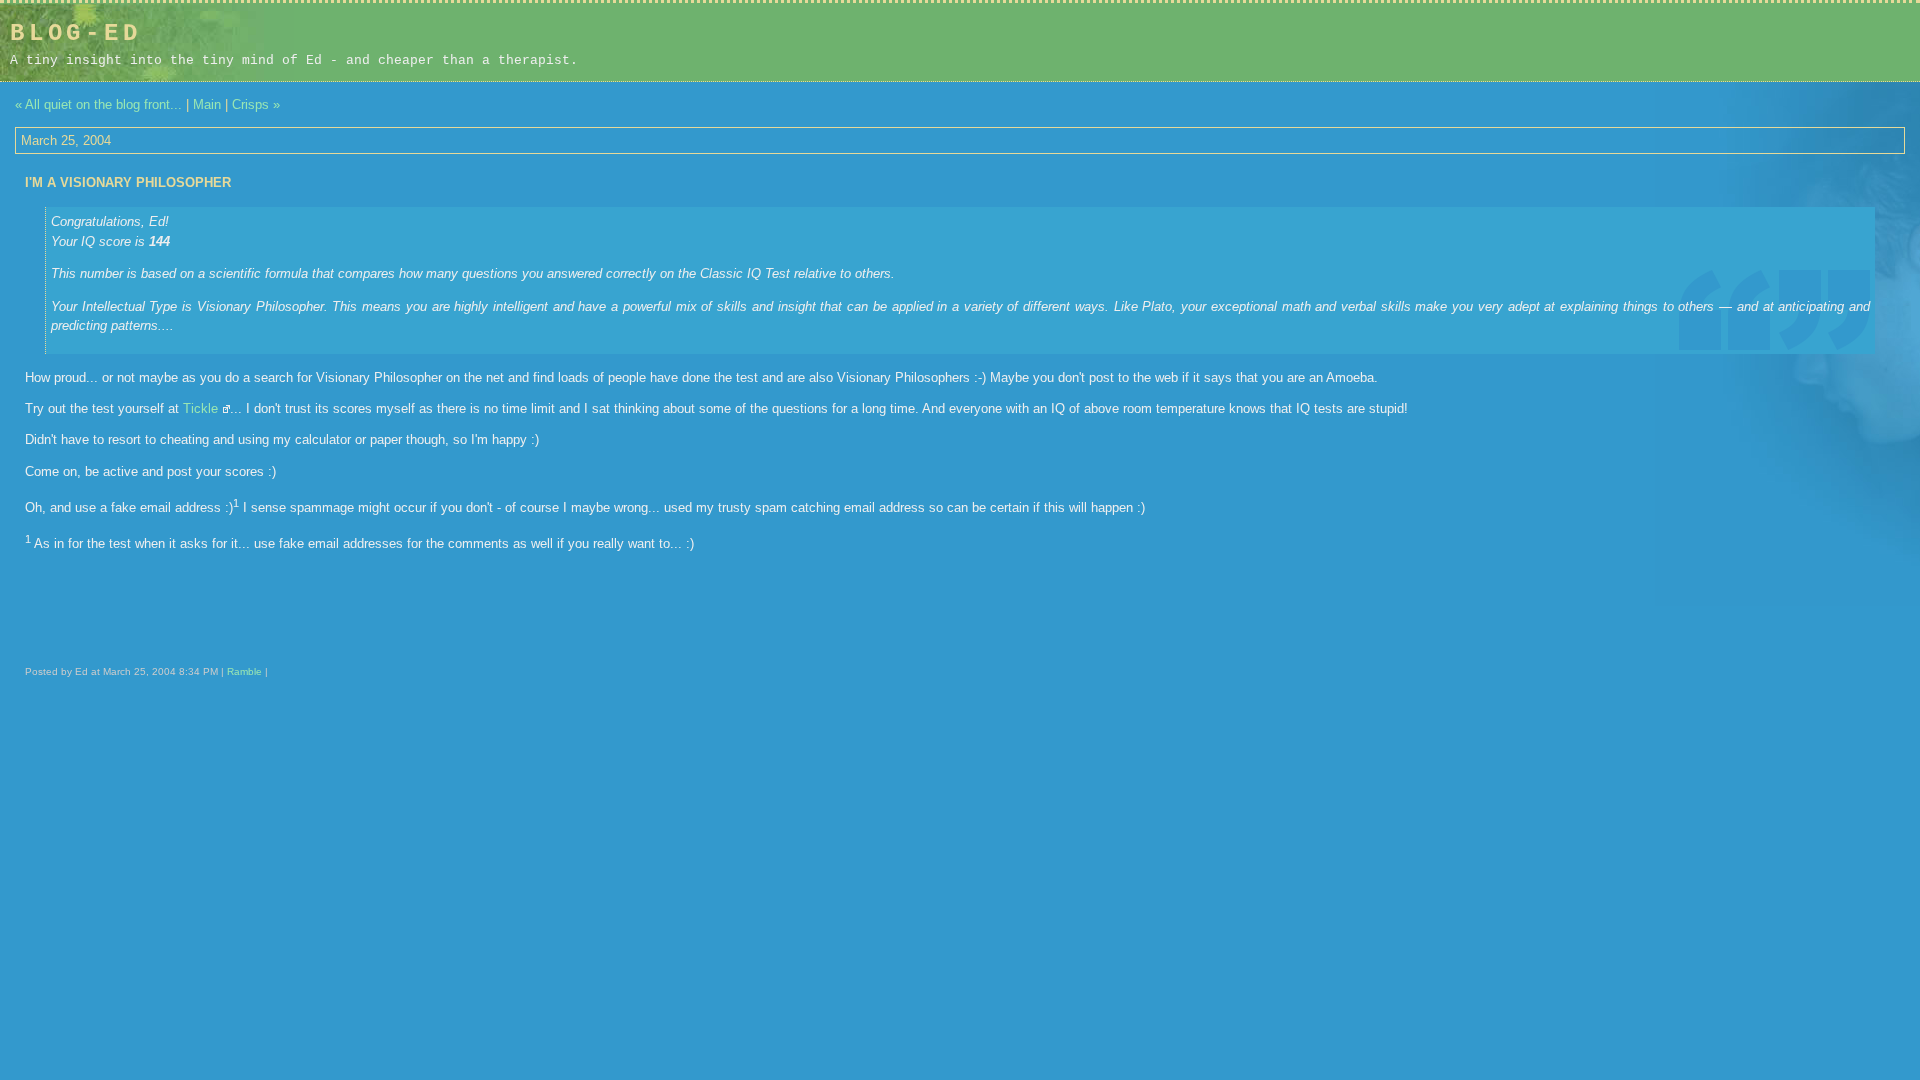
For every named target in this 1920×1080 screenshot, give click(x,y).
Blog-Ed (76, 33)
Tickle (200, 408)
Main (207, 104)
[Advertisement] (1783, 42)
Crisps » (256, 104)
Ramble (244, 671)
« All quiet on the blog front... (98, 104)
